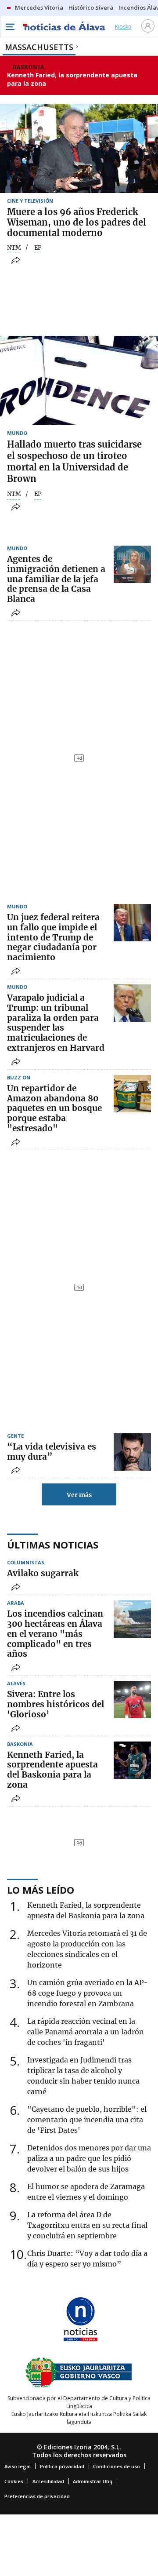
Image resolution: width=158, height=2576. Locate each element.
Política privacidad (62, 2466)
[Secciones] (10, 27)
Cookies (14, 2481)
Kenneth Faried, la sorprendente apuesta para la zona (72, 79)
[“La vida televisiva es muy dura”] (132, 1452)
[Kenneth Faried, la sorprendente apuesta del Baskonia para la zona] (132, 1760)
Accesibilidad (48, 2481)
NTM (14, 248)
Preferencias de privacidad (37, 2496)
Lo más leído (41, 1890)
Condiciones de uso (117, 2466)
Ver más (79, 1495)
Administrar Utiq (93, 2481)
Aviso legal (18, 2466)
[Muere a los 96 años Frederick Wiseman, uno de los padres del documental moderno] (79, 148)
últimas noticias (53, 1545)
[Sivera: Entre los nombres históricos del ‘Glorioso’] (132, 1700)
